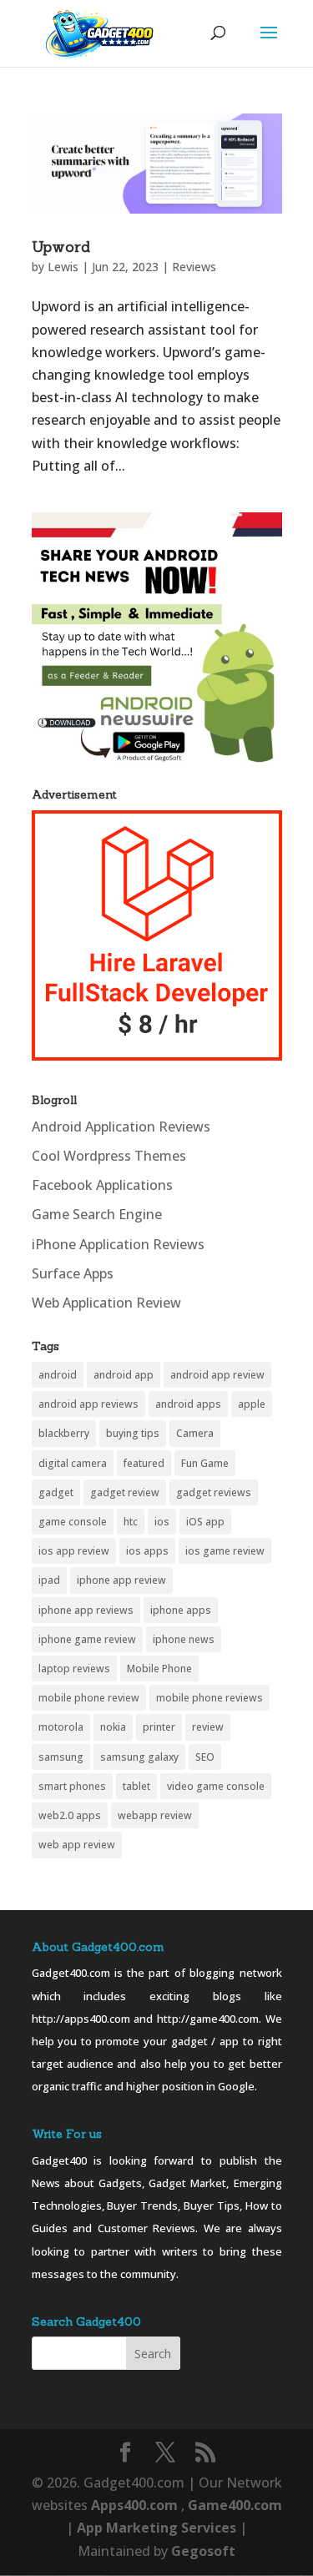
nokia (113, 1727)
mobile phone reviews (210, 1698)
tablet (136, 1786)
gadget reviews (214, 1492)
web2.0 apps (70, 1815)
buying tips (133, 1433)
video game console (216, 1786)
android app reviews (88, 1404)
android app (124, 1375)
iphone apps (181, 1610)
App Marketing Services (156, 2528)
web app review (77, 1845)
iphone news (184, 1639)
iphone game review (87, 1639)
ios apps (147, 1551)
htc (131, 1522)
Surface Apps (73, 1273)
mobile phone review (89, 1698)
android (58, 1375)
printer (159, 1727)
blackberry (64, 1433)
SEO (205, 1757)
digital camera (73, 1463)
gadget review (125, 1492)
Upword (61, 247)
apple (252, 1404)
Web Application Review (106, 1303)
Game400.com (235, 2505)
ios (162, 1522)
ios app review (74, 1551)
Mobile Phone (159, 1669)
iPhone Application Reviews (118, 1244)
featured (144, 1463)
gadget (56, 1492)
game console (73, 1522)
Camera (195, 1433)
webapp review (155, 1815)
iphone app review (121, 1580)
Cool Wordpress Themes (109, 1156)
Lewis (63, 267)
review (208, 1727)
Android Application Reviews (121, 1127)
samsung (61, 1757)
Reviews (194, 267)
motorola (61, 1727)
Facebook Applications (102, 1185)
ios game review (225, 1551)
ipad (49, 1580)
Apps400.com (134, 2505)
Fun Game (205, 1463)
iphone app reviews (86, 1610)
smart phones (72, 1786)
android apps (188, 1404)
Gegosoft (203, 2551)
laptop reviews (74, 1669)
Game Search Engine (97, 1214)
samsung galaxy (139, 1757)
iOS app (205, 1522)
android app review (217, 1375)
